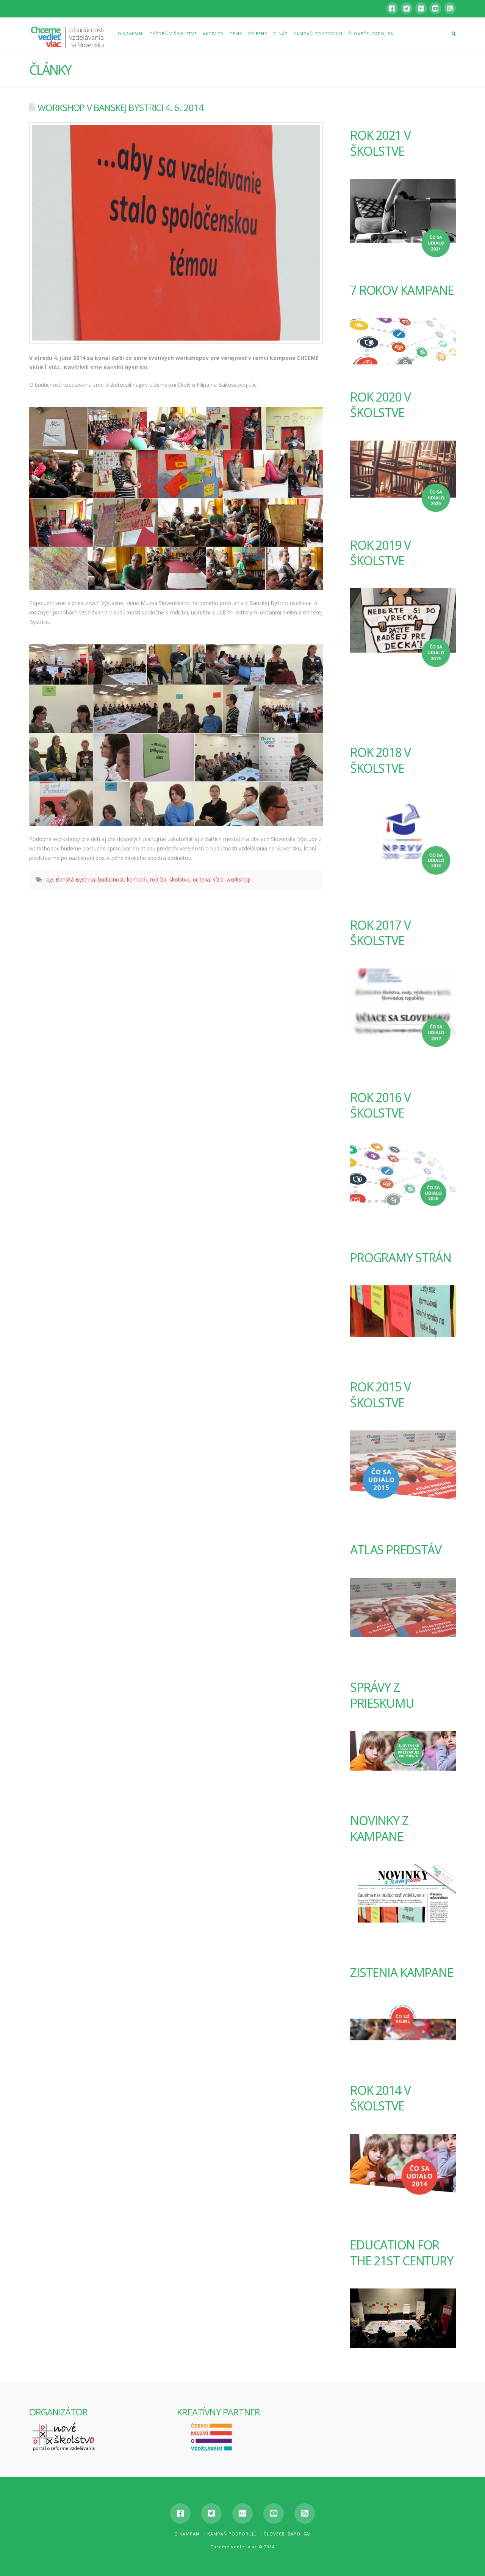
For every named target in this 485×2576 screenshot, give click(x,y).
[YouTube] (435, 8)
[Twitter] (407, 8)
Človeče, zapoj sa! (287, 2534)
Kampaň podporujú (232, 2534)
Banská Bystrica (75, 879)
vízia (218, 879)
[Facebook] (392, 8)
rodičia (158, 879)
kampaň (137, 879)
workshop (239, 879)
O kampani (188, 2534)
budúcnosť (111, 879)
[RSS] (450, 8)
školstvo (180, 879)
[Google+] (421, 8)
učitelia (201, 879)
